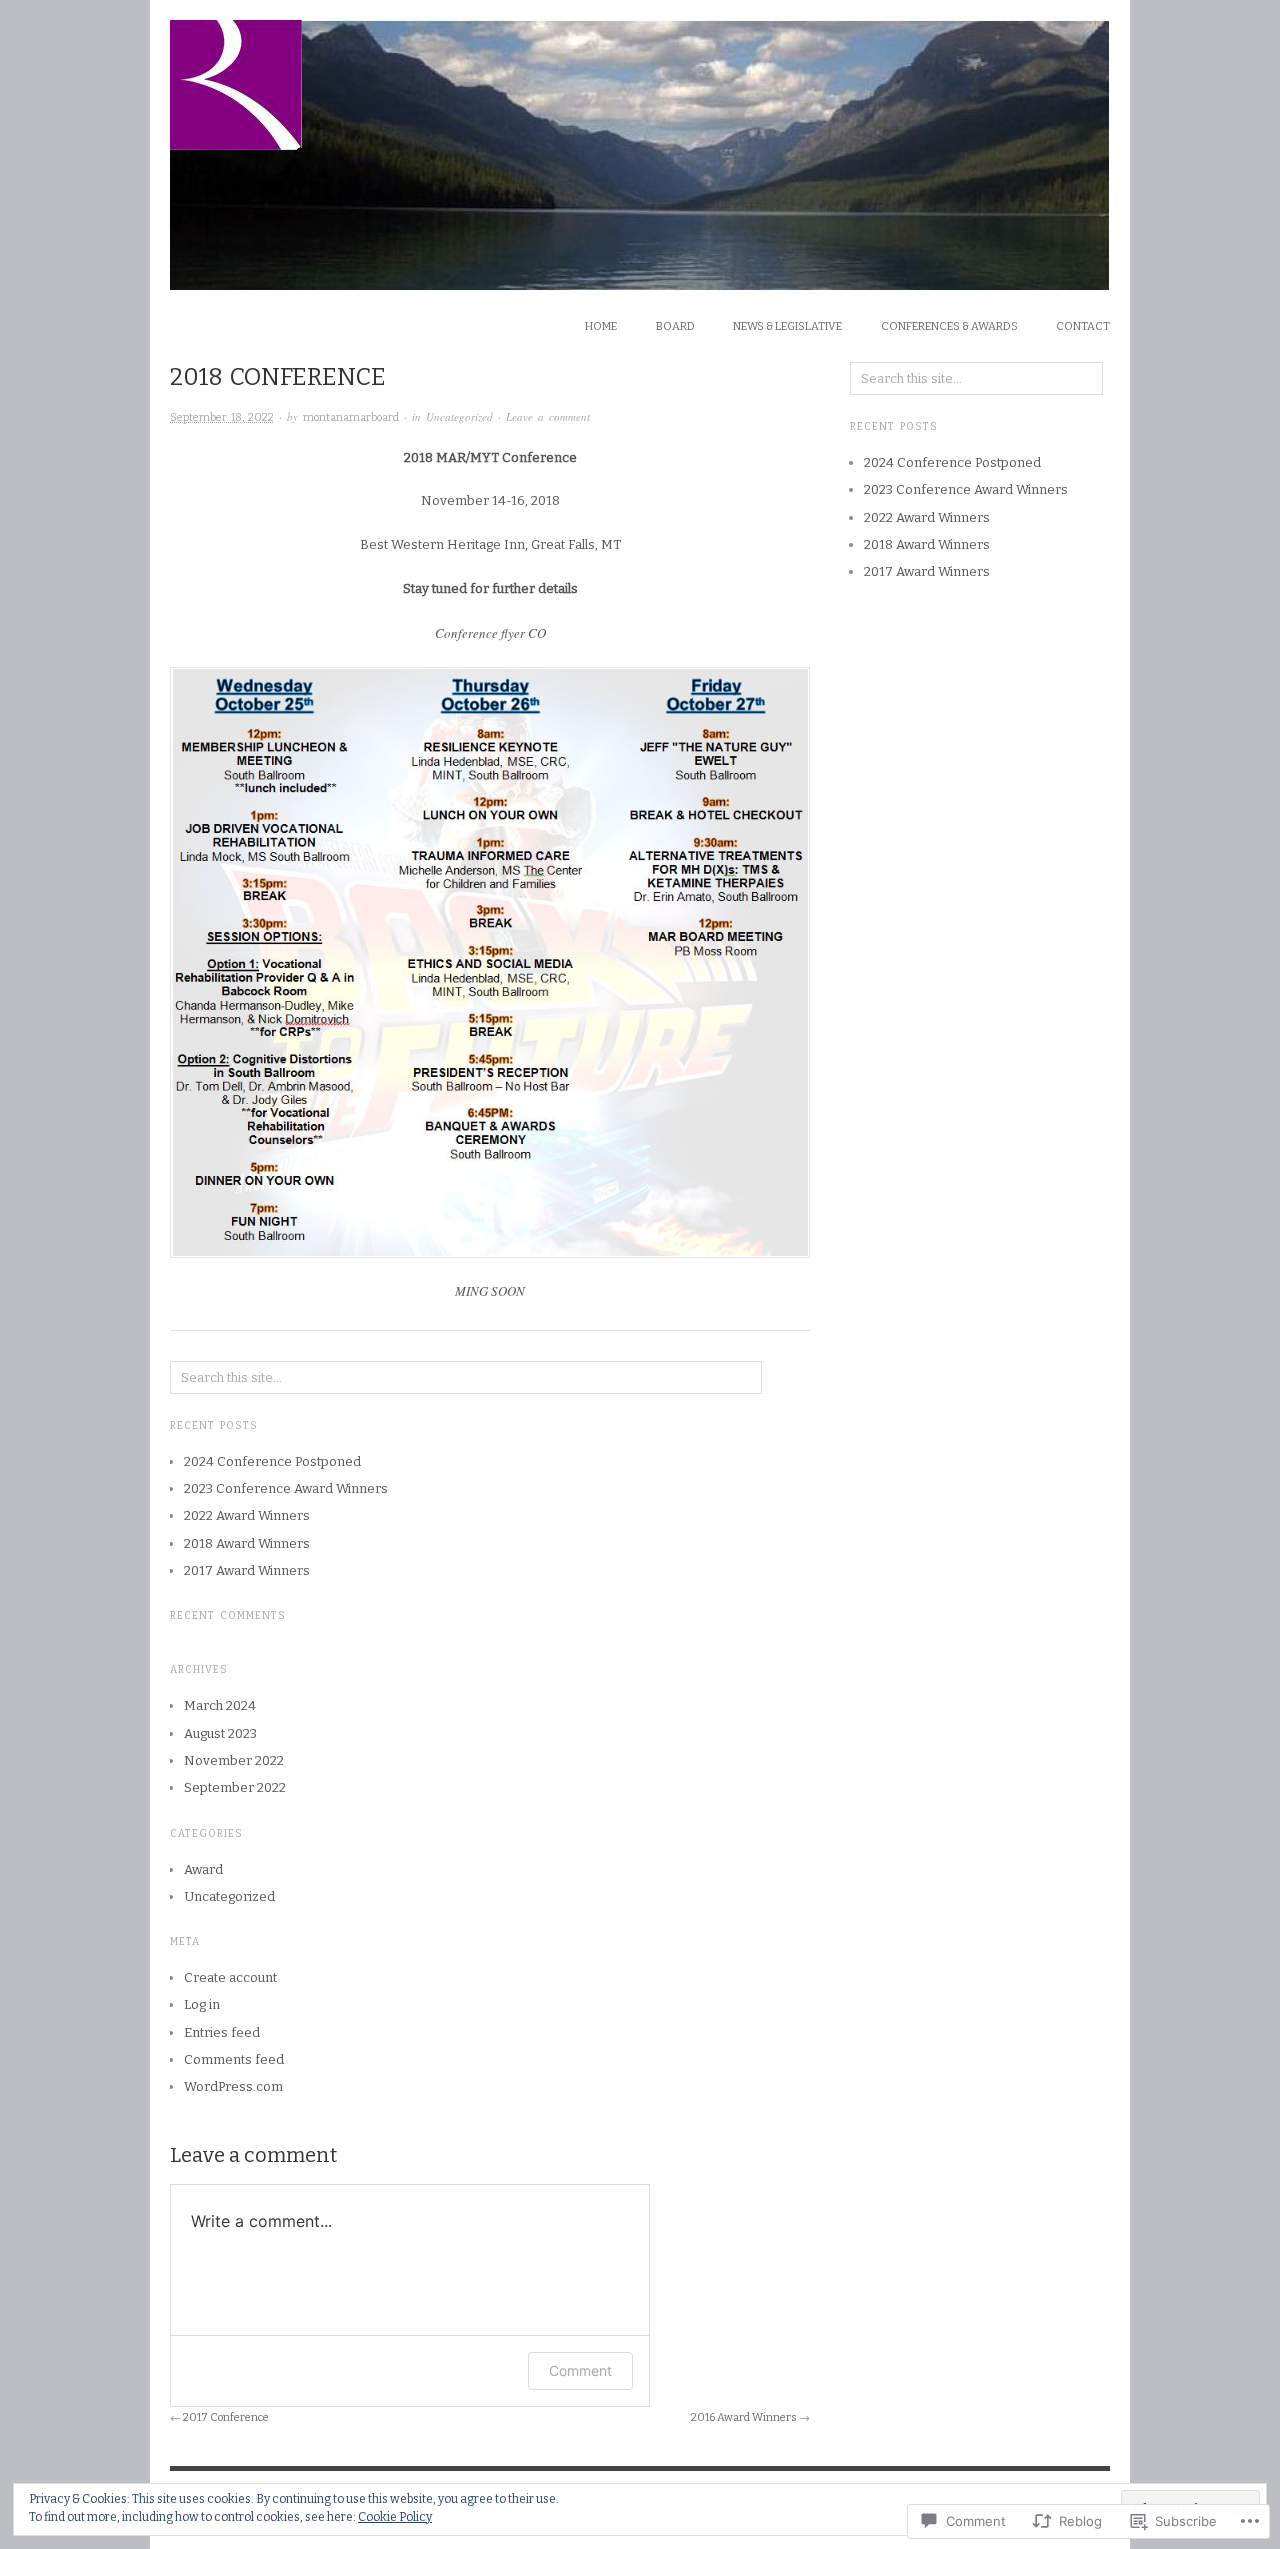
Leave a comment (548, 416)
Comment (580, 2370)
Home (601, 326)
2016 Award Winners (744, 2417)
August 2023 (220, 1733)
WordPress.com (233, 2086)
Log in (202, 2004)
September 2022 (235, 1787)
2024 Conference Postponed (272, 1461)
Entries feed (222, 2032)
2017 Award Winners (247, 1570)
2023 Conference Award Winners (286, 1488)
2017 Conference (226, 2417)
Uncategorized (459, 416)
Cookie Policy (395, 2517)
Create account (230, 1977)
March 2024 (220, 1705)
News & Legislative (787, 326)
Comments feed (234, 2059)
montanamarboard (351, 417)
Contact (1083, 326)
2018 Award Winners (247, 1543)
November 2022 (234, 1760)
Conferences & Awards (949, 326)
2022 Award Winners (247, 1515)
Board (675, 326)
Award (203, 1869)
